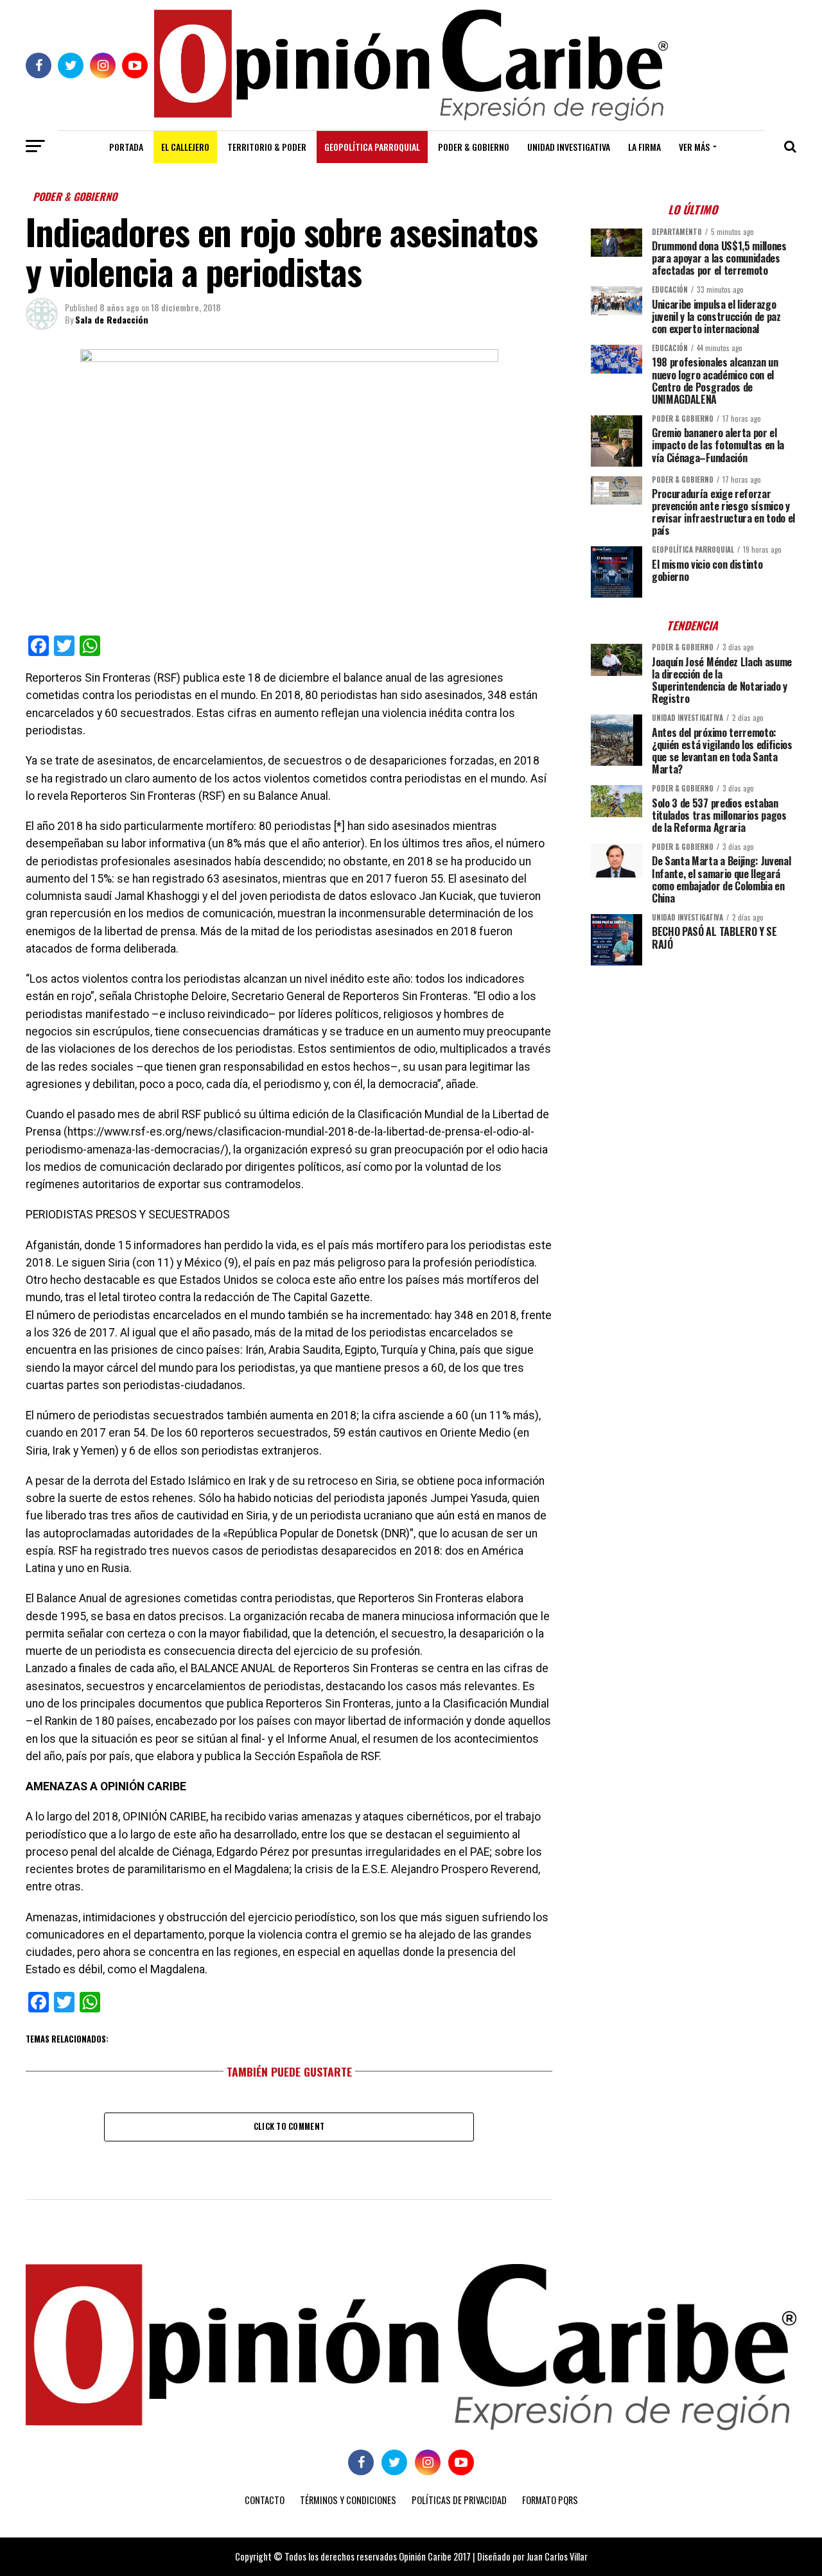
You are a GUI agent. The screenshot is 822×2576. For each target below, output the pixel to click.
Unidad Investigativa (569, 147)
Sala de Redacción (112, 319)
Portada (126, 147)
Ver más (694, 147)
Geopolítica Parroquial (372, 147)
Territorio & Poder (267, 147)
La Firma (644, 147)
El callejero (185, 147)
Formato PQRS (550, 2500)
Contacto (265, 2500)
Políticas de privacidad (459, 2500)
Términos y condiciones (348, 2500)
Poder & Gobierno (474, 147)
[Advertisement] (694, 1065)
